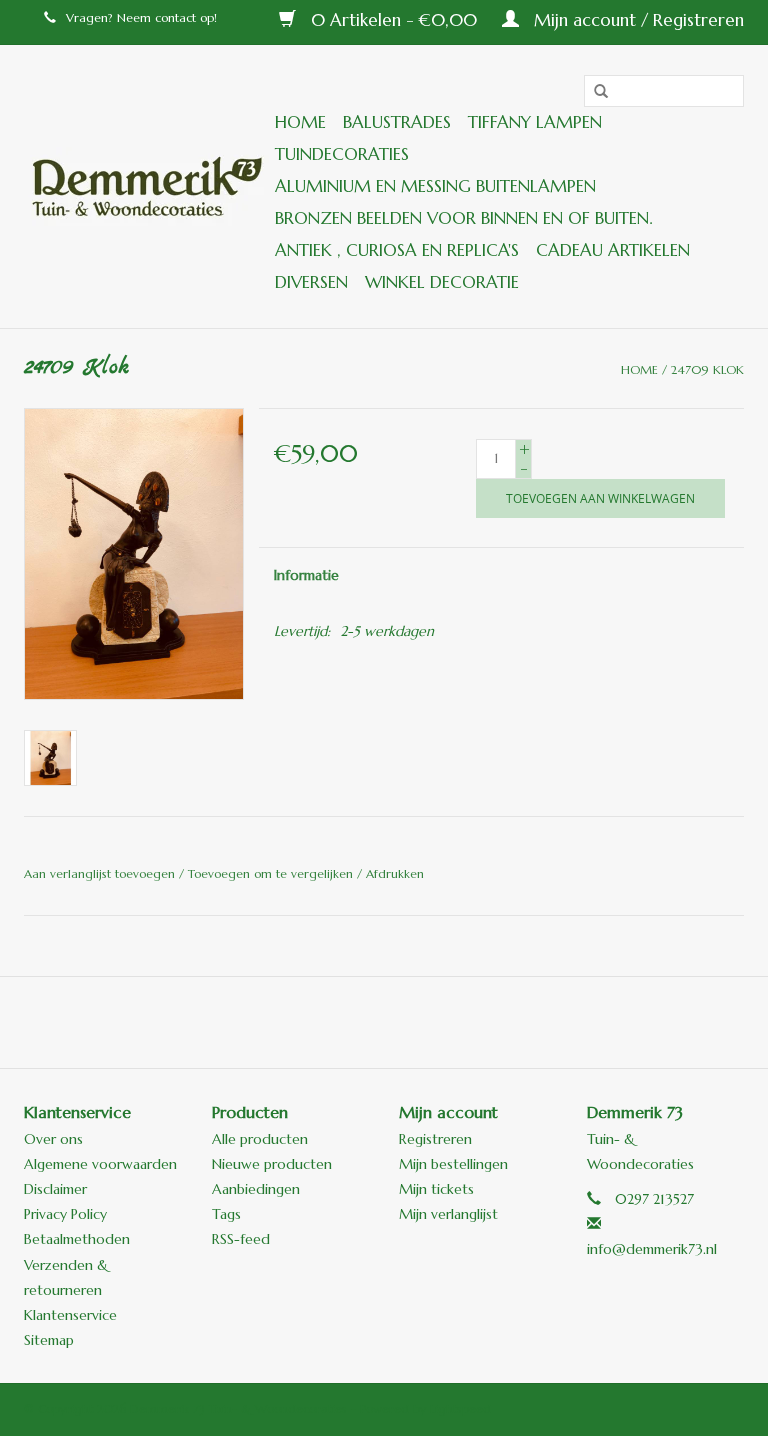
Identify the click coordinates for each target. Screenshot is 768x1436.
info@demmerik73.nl (652, 1249)
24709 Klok (707, 369)
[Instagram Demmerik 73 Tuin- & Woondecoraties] (492, 1022)
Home (300, 122)
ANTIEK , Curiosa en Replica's (397, 250)
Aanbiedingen (256, 1189)
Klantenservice (70, 1315)
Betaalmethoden (77, 1239)
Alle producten (260, 1139)
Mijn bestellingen (453, 1164)
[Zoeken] (594, 92)
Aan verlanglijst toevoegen (101, 873)
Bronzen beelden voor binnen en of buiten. (463, 218)
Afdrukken (395, 873)
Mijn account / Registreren (636, 20)
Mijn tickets (436, 1189)
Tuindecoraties (342, 154)
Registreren (435, 1139)
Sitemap (49, 1340)
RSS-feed (241, 1239)
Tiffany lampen (535, 122)
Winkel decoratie (442, 282)
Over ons (53, 1139)
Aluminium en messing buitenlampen (435, 186)
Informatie (306, 575)
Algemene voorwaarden (100, 1164)
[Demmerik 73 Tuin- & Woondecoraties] (146, 186)
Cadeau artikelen (613, 250)
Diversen (311, 282)
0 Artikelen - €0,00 (394, 20)
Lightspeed (460, 1408)
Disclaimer (55, 1189)
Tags (226, 1214)
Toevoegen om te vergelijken (272, 873)
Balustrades (397, 122)
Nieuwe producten (272, 1164)
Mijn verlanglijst (448, 1214)
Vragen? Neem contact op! (141, 17)
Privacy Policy (65, 1214)
